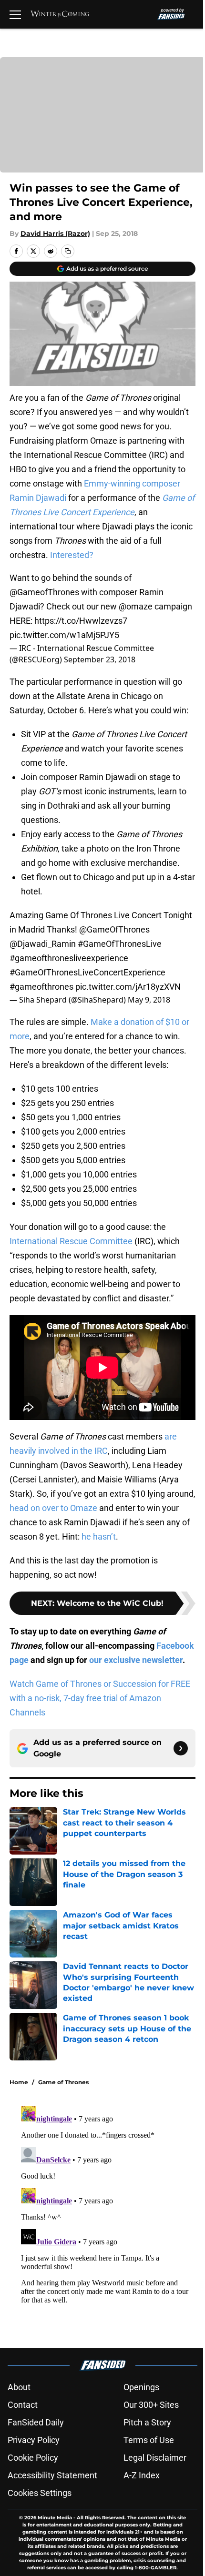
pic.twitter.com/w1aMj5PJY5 (64, 635)
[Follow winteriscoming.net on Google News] (181, 1748)
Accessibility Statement (52, 2475)
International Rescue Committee (71, 1241)
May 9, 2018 (149, 1000)
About (19, 2387)
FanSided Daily (36, 2422)
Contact (23, 2405)
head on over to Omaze (53, 1508)
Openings (141, 2387)
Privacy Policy (34, 2440)
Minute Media (55, 2518)
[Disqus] (106, 2221)
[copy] (68, 251)
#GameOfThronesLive (120, 944)
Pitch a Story (147, 2422)
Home (19, 2082)
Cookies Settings (40, 2493)
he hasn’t (98, 1536)
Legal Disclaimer (155, 2458)
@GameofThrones (44, 592)
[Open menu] (15, 14)
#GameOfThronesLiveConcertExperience (87, 972)
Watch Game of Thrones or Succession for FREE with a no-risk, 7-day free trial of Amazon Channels (100, 1698)
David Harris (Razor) (55, 233)
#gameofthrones (41, 987)
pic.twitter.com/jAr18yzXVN (128, 987)
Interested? (72, 555)
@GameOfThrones (114, 929)
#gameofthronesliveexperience (69, 958)
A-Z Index (142, 2475)
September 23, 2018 (100, 659)
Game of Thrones (63, 2082)
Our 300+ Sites (151, 2405)
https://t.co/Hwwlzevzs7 (81, 621)
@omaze (136, 606)
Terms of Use (149, 2440)
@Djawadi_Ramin (43, 944)
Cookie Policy (33, 2458)
